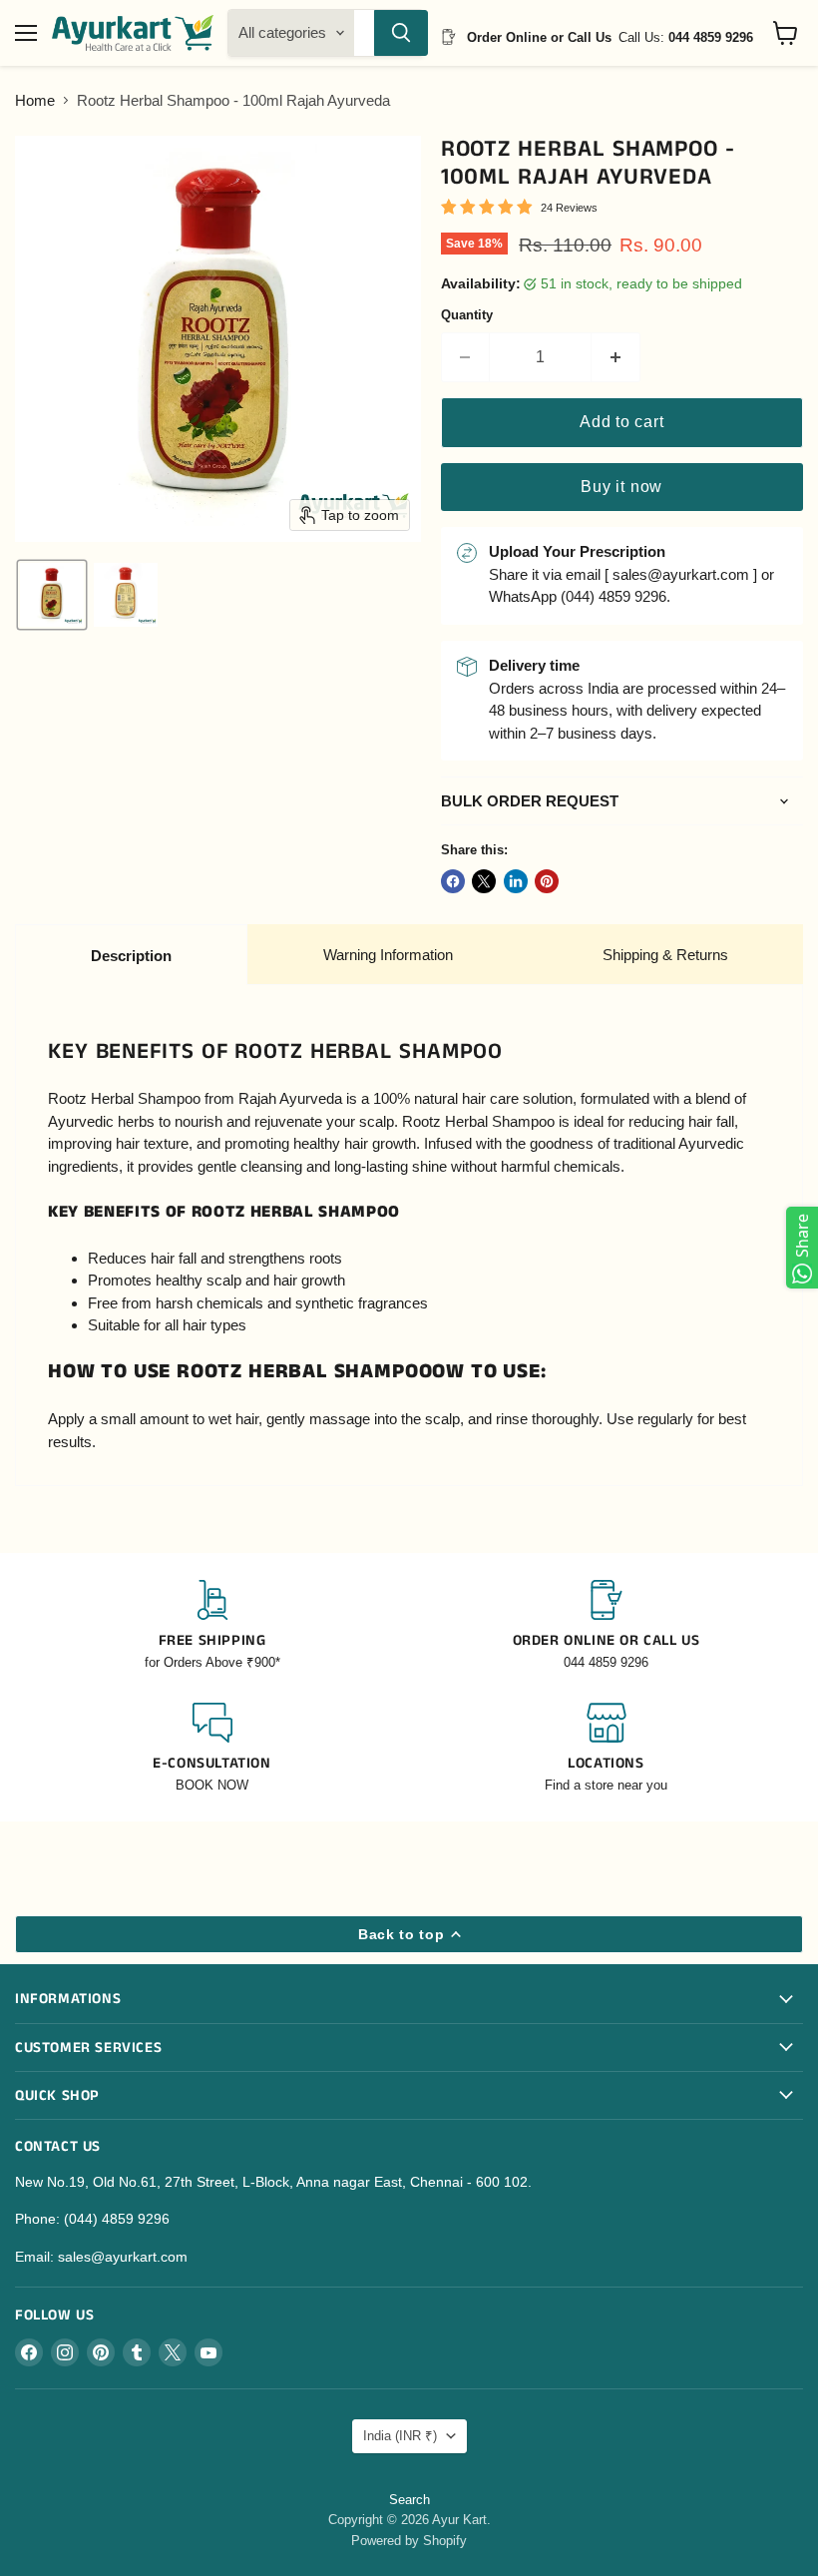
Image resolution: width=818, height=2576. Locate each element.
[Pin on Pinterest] (547, 881)
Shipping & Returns (665, 955)
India (400, 2436)
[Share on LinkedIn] (516, 881)
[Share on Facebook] (453, 881)
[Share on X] (484, 881)
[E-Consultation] (212, 1749)
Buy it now (621, 487)
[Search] (401, 33)
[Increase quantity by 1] (616, 357)
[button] (52, 595)
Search (409, 2500)
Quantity (467, 315)
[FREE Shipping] (212, 1626)
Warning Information (388, 955)
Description (131, 956)
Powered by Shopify (409, 2541)
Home (35, 100)
